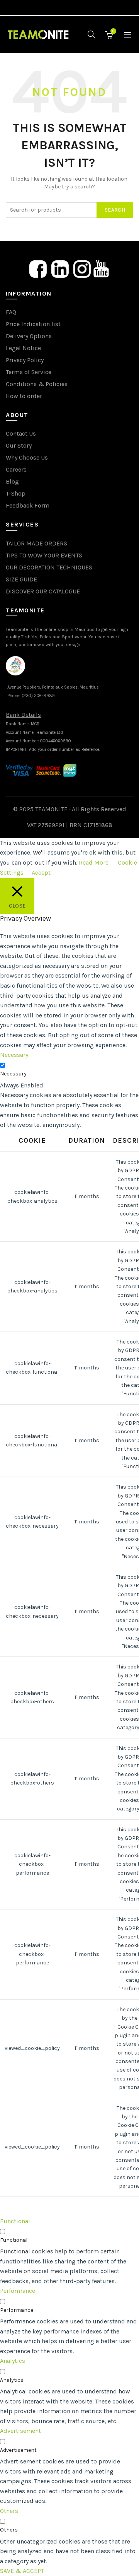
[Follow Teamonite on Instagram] (82, 268)
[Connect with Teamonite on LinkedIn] (60, 268)
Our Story (19, 445)
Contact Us (21, 433)
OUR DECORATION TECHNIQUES (49, 567)
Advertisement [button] (20, 2431)
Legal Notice (23, 348)
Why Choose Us (27, 457)
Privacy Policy (25, 360)
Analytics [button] (13, 2361)
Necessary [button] (14, 1055)
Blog (12, 481)
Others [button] (9, 2511)
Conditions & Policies (37, 384)
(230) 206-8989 (38, 696)
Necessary (13, 1074)
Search (115, 210)
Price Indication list (33, 324)
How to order (24, 396)
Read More (94, 862)
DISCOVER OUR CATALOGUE (43, 591)
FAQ (11, 312)
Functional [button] (15, 2221)
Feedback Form (28, 505)
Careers (16, 469)
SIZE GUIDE (21, 579)
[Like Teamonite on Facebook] (38, 268)
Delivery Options (29, 336)
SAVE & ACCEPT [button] (22, 2571)
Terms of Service (29, 372)
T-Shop (16, 493)
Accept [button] (41, 873)
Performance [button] (18, 2291)
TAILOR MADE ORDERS (36, 543)
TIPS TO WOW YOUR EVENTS (44, 555)
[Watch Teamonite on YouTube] (101, 268)
